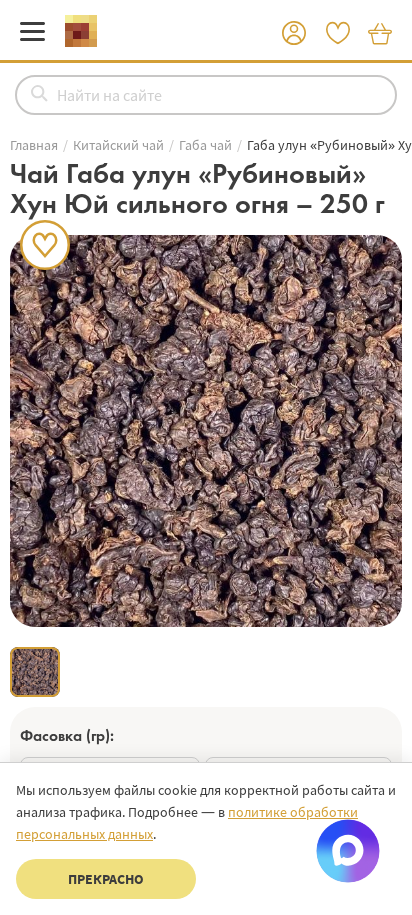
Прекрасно (106, 879)
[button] (294, 34)
